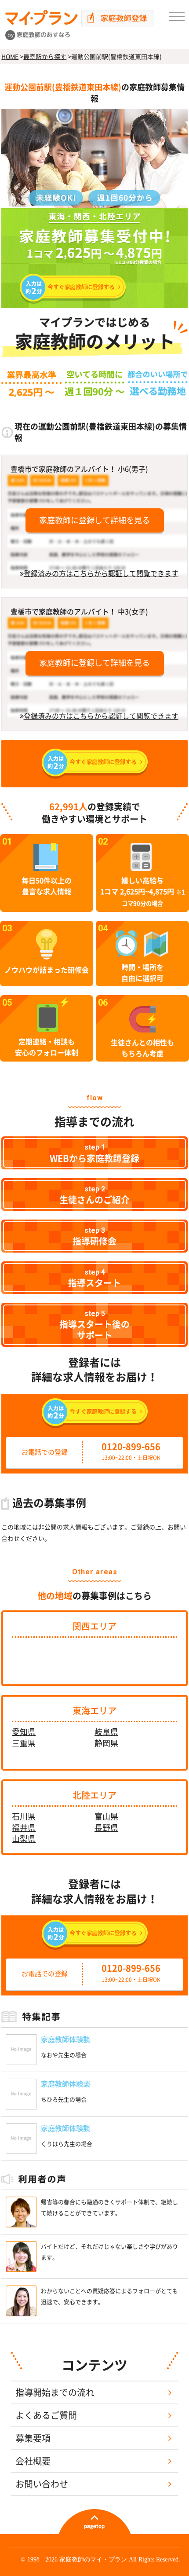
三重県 (24, 1743)
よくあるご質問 (46, 2415)
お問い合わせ (42, 2484)
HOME (10, 57)
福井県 (24, 1828)
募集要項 (33, 2438)
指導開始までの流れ (55, 2392)
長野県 (106, 1828)
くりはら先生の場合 (67, 2144)
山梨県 (24, 1839)
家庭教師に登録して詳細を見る (94, 520)
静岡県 (106, 1743)
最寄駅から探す (45, 57)
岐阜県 (106, 1732)
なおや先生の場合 (64, 2055)
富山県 (106, 1816)
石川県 (24, 1816)
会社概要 (33, 2461)
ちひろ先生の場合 (64, 2100)
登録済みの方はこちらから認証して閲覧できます (101, 573)
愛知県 (24, 1732)
